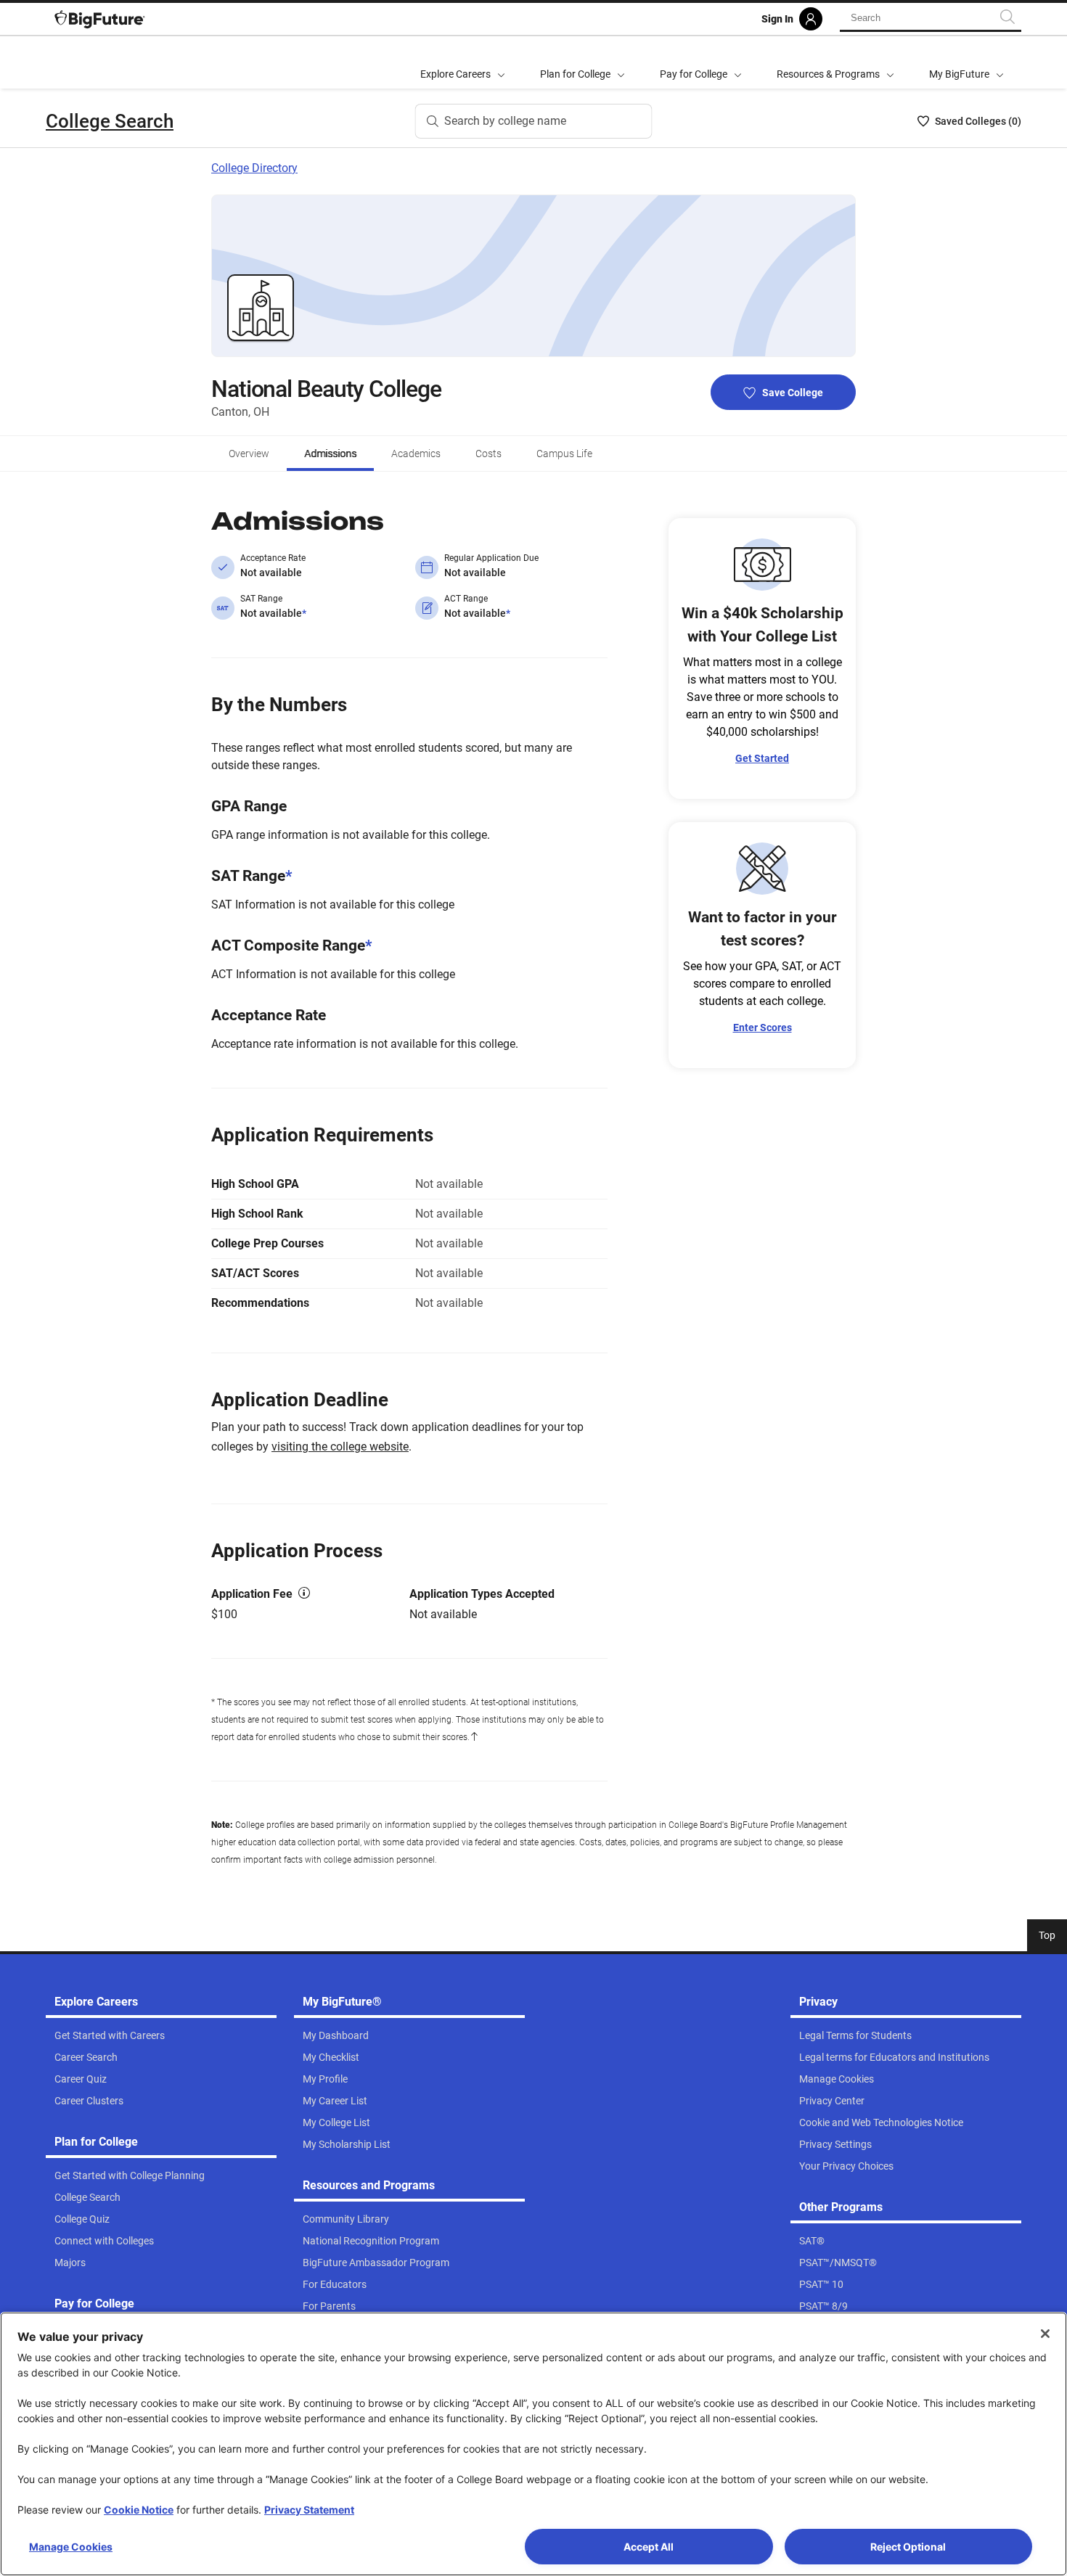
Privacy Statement (309, 2510)
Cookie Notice (139, 2510)
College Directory (254, 168)
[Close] (1045, 2334)
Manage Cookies (71, 2547)
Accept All (649, 2547)
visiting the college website (340, 1447)
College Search (110, 121)
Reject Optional (908, 2547)
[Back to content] (474, 1737)
